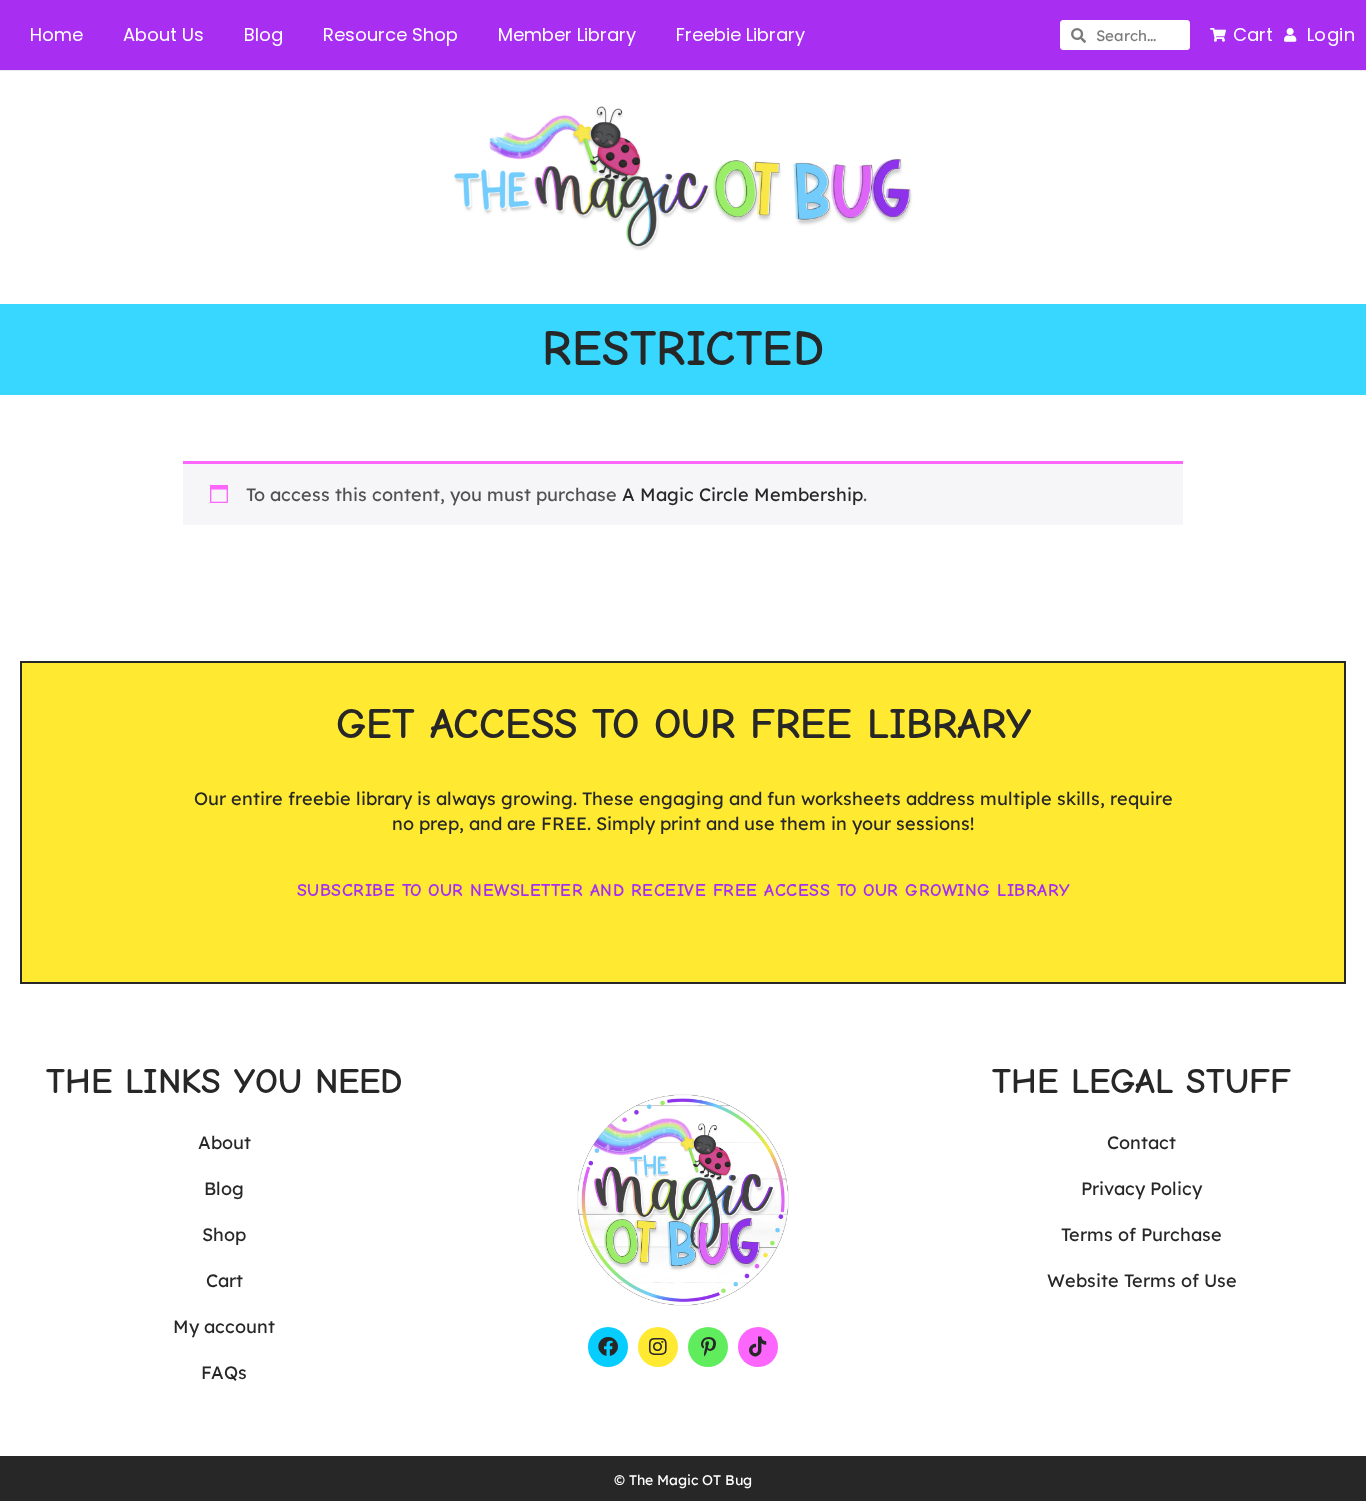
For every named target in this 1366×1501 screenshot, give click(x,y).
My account (224, 1326)
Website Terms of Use (1142, 1280)
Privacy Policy (1141, 1188)
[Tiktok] (758, 1347)
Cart (224, 1280)
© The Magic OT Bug (683, 1480)
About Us (163, 34)
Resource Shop (390, 34)
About (224, 1142)
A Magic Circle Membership (742, 494)
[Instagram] (658, 1347)
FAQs (224, 1372)
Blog (263, 34)
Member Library (567, 34)
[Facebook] (608, 1347)
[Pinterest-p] (708, 1347)
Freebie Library (740, 34)
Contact (1141, 1142)
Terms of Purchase (1141, 1234)
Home (56, 34)
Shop (224, 1234)
